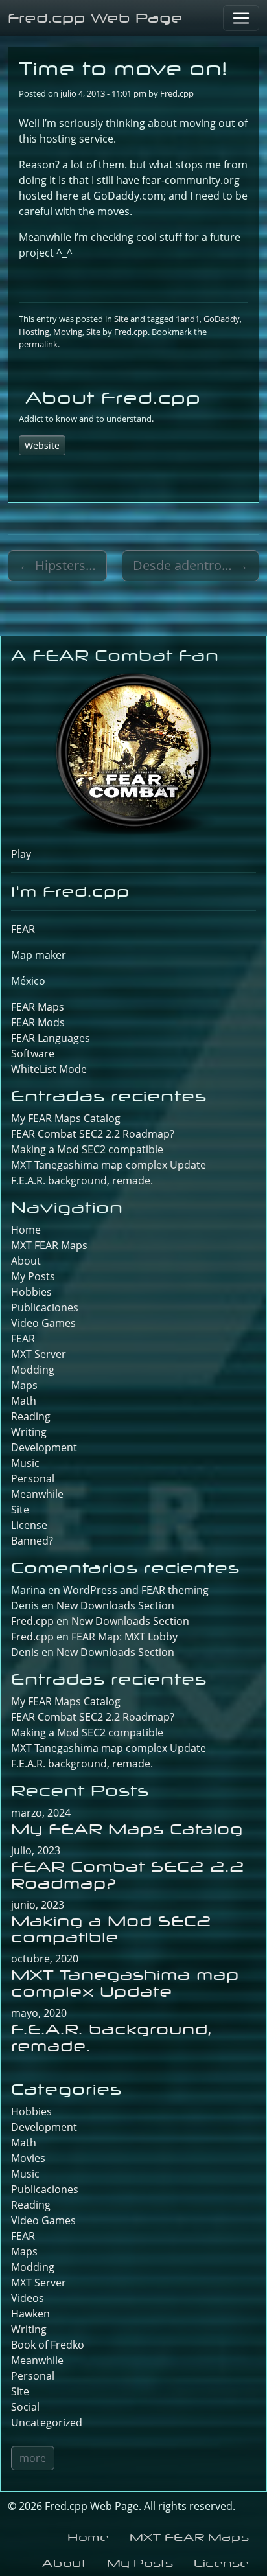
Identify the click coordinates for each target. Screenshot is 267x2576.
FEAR (23, 929)
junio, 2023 (38, 1905)
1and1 (188, 319)
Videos (28, 2298)
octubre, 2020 (45, 1959)
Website (42, 445)
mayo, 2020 (39, 2013)
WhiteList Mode (49, 1069)
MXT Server (39, 1354)
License (29, 1525)
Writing (29, 1432)
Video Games (43, 1323)
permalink (38, 344)
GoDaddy (222, 319)
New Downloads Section (115, 1605)
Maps (24, 1385)
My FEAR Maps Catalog (66, 1118)
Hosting (34, 332)
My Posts (33, 1276)
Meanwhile (37, 1494)
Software (33, 1053)
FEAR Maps (38, 1007)
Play (21, 854)
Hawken (30, 2314)
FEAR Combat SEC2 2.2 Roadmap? (93, 1134)
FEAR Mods (38, 1022)
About (26, 1261)
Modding (33, 1370)
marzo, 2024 (41, 1813)
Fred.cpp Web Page (95, 18)
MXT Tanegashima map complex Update (109, 1165)
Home (26, 1230)
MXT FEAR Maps (49, 1245)
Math (24, 1401)
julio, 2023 (36, 1850)
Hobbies (31, 1292)
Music (25, 1463)
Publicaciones (45, 1307)
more (33, 2458)
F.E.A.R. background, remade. (82, 1180)
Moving (68, 332)
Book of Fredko (48, 2345)
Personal (33, 1478)
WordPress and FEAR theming (136, 1590)
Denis (25, 1652)
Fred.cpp (177, 93)
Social (25, 2407)
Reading (31, 1416)
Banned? (32, 1541)
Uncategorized (47, 2422)
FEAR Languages (51, 1038)
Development (44, 1447)
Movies (28, 2158)
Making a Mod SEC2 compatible (87, 1149)
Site (121, 319)
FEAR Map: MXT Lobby (124, 1637)
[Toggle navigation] (241, 18)
